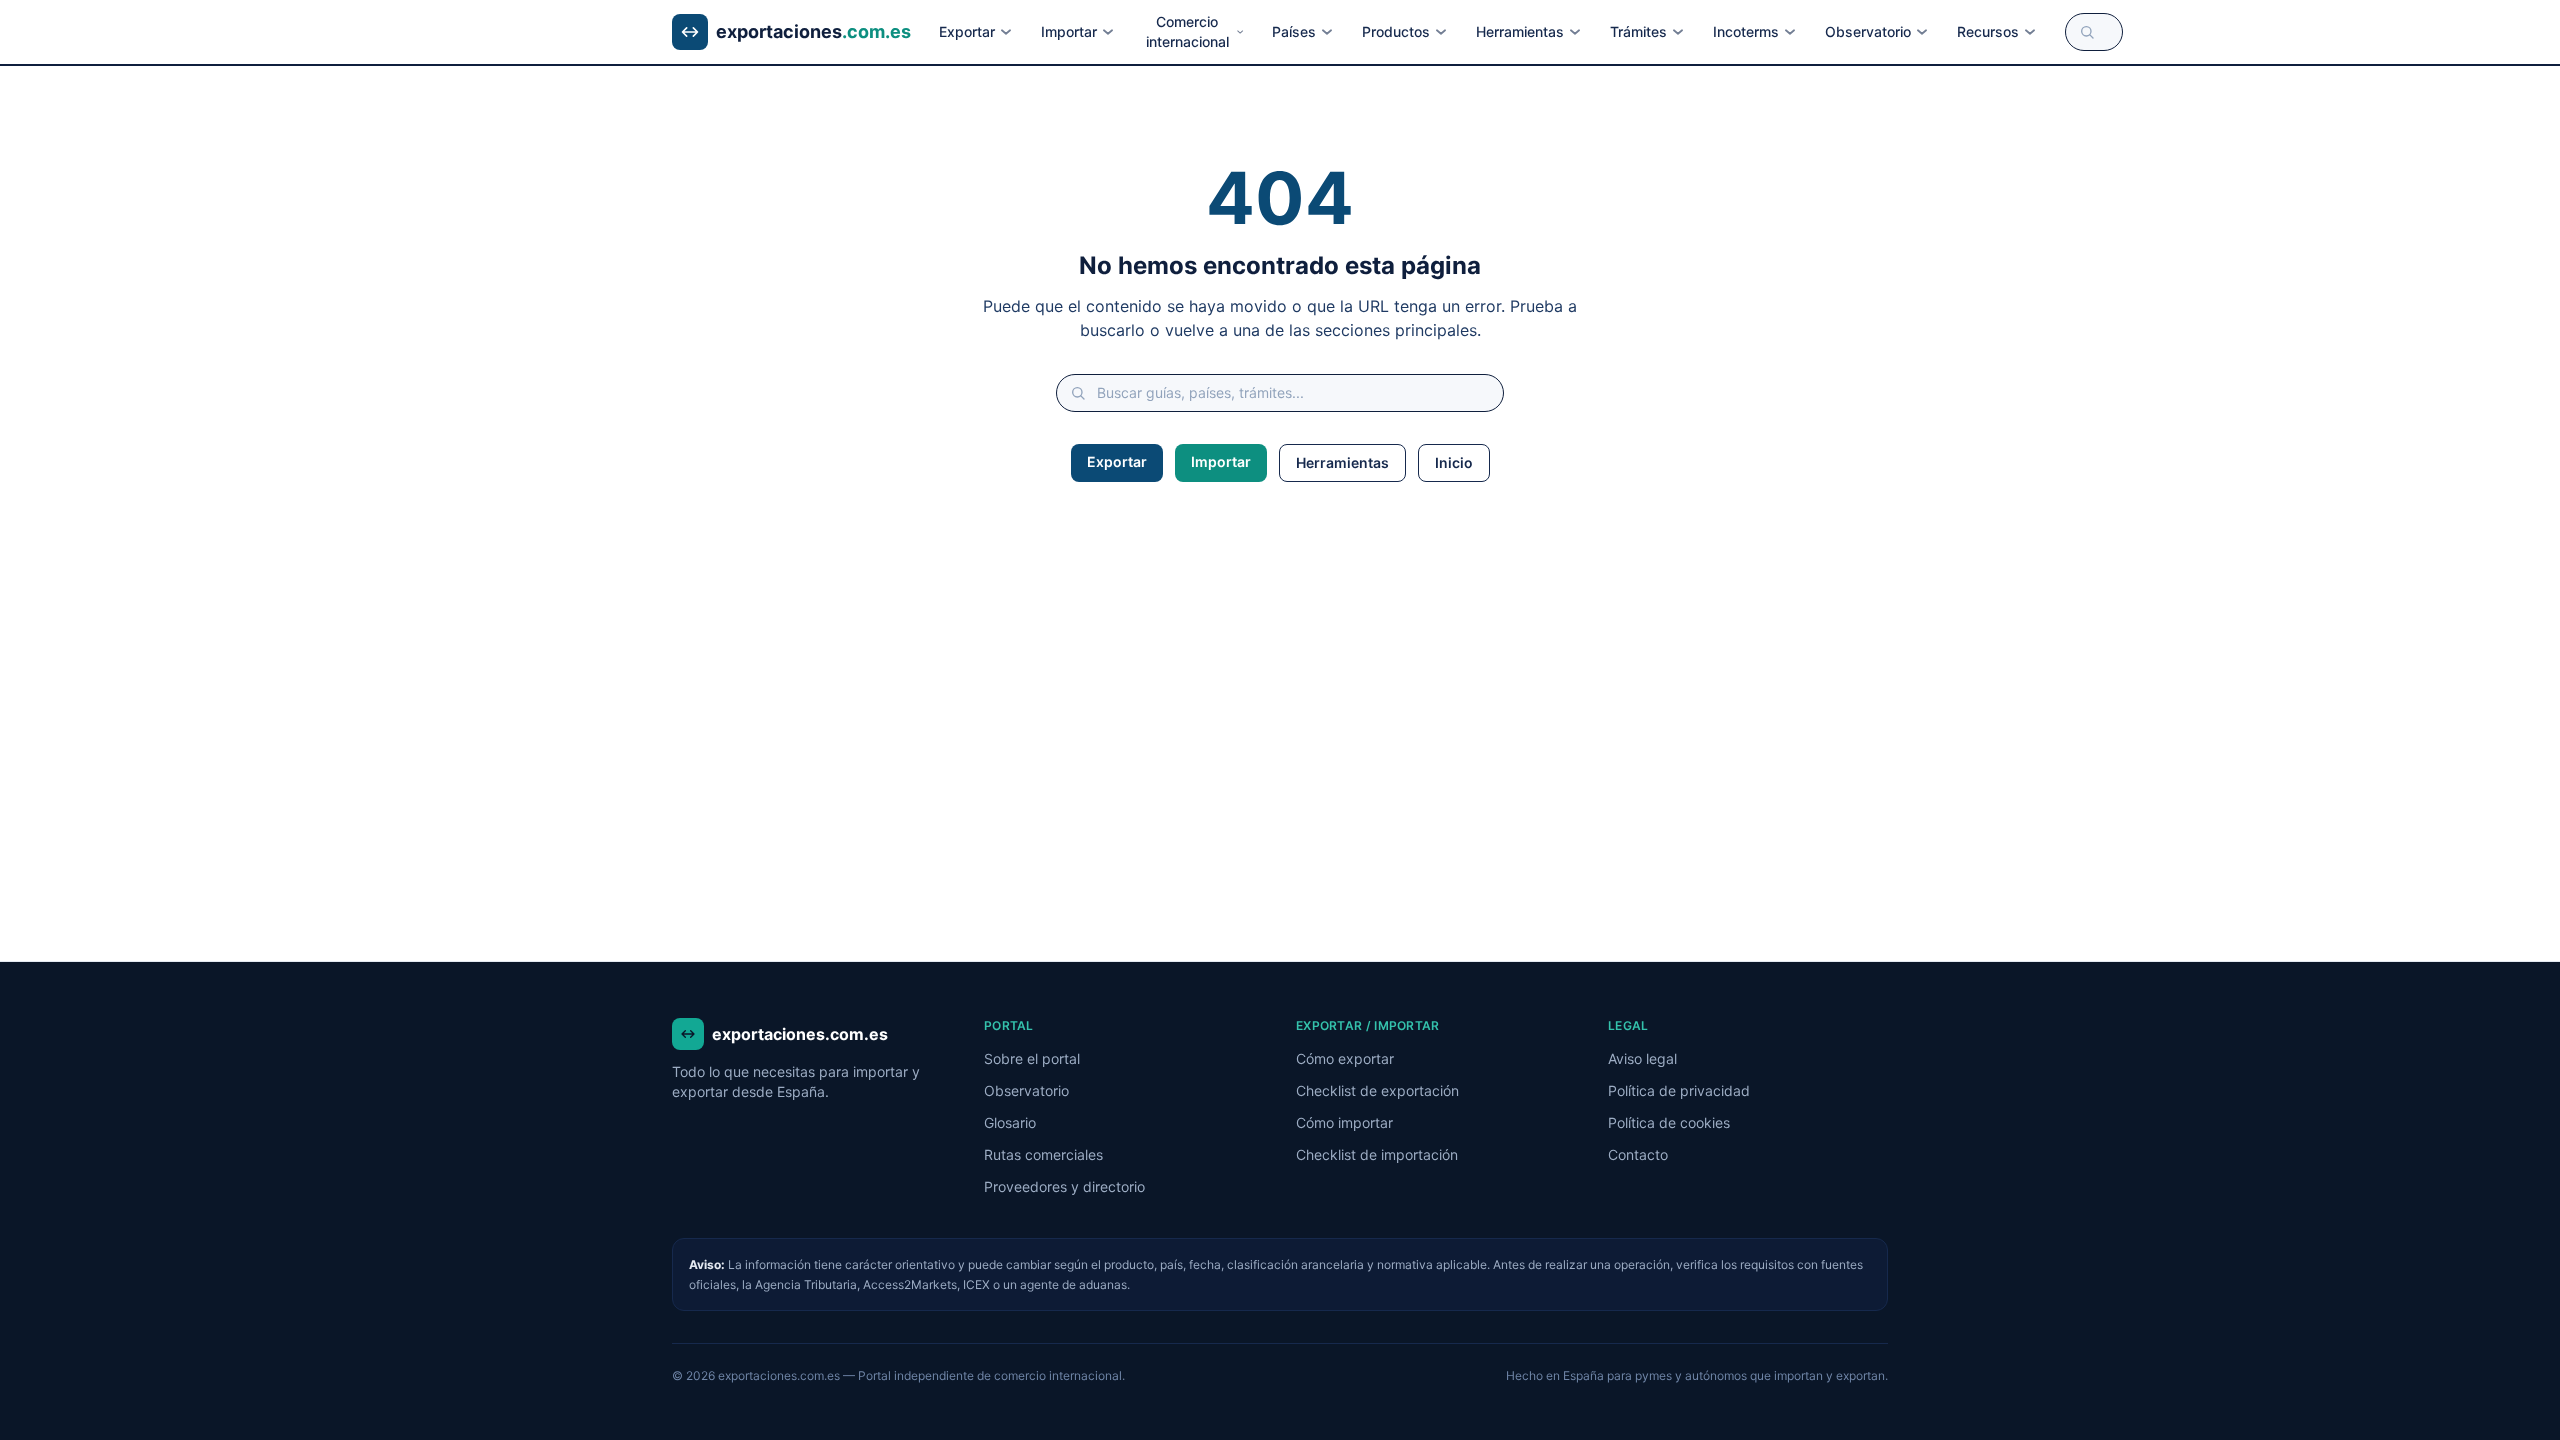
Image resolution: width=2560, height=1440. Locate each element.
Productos (1396, 31)
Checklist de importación (1377, 1154)
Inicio (1454, 462)
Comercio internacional (1187, 31)
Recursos (1988, 31)
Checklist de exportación (1377, 1090)
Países (1294, 31)
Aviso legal (1642, 1058)
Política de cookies (1669, 1122)
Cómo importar (1344, 1122)
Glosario (1010, 1122)
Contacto (1638, 1154)
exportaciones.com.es (800, 1034)
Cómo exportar (1345, 1058)
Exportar (967, 31)
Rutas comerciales (1043, 1154)
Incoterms (1746, 31)
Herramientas (1520, 31)
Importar (1069, 31)
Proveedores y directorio (1064, 1186)
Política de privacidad (1679, 1090)
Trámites (1638, 31)
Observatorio (1868, 31)
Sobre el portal (1032, 1058)
